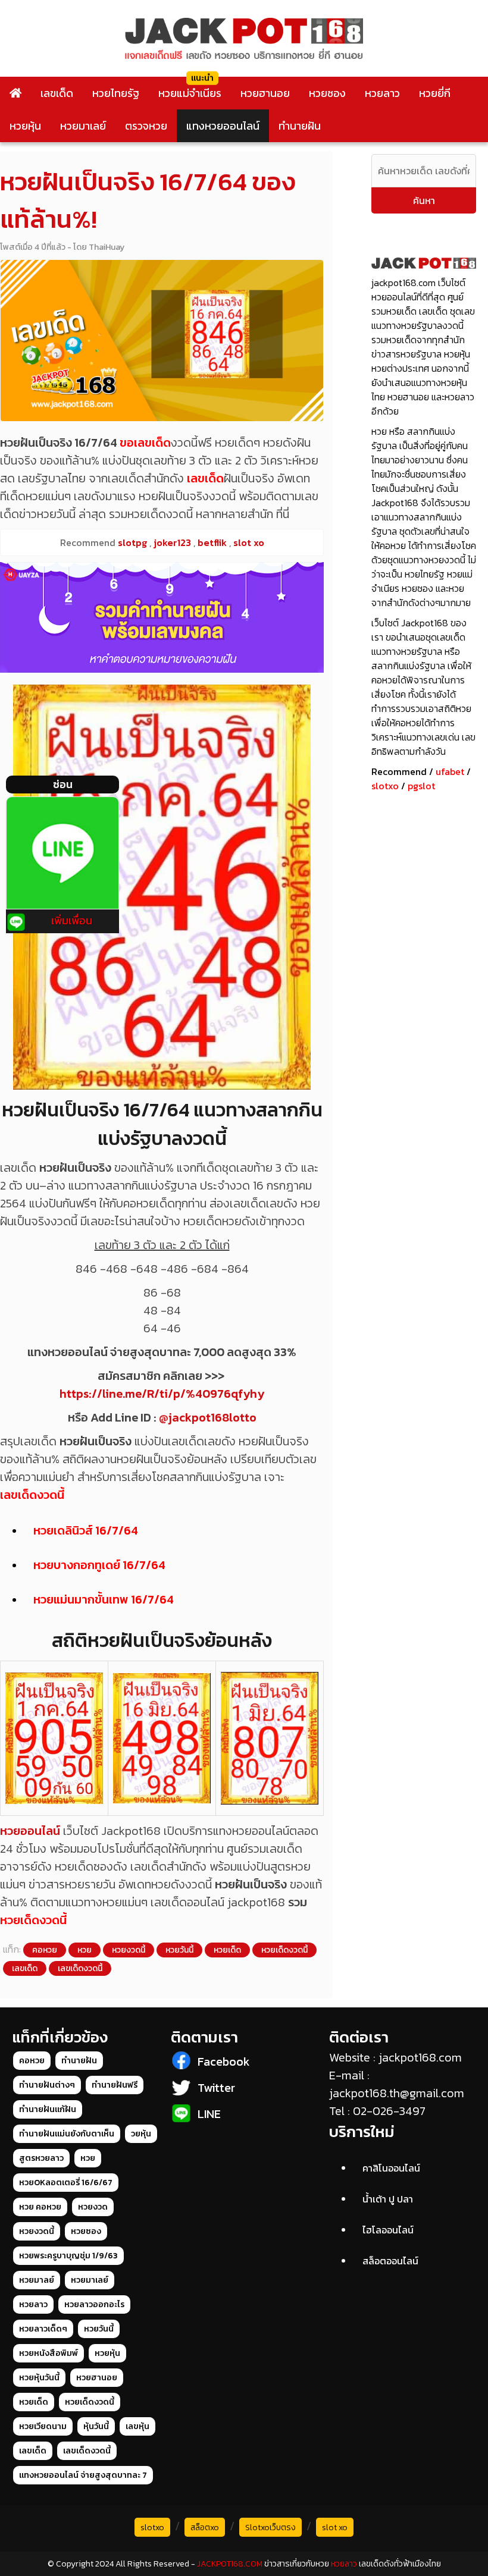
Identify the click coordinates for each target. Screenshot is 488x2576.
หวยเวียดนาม (43, 2426)
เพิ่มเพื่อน (72, 920)
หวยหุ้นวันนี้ (39, 2378)
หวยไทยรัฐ (116, 93)
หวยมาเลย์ (83, 126)
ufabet (450, 771)
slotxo (385, 786)
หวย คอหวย (40, 2207)
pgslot (421, 786)
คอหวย (45, 1950)
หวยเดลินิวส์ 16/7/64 (86, 1530)
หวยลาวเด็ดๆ (43, 2329)
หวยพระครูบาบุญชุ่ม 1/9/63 (68, 2256)
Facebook (224, 2062)
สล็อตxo (205, 2528)
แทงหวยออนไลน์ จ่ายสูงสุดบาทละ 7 (83, 2475)
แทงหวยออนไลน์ (223, 126)
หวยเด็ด (227, 1950)
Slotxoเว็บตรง (270, 2528)
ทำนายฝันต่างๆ (47, 2085)
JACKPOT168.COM (230, 2564)
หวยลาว (382, 93)
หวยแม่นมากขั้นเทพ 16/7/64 (104, 1599)
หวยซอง (327, 93)
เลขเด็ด (57, 93)
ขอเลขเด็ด (145, 443)
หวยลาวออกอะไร (94, 2304)
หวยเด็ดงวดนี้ (33, 1920)
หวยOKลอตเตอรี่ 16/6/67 (66, 2183)
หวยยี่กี (435, 93)
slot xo (335, 2528)
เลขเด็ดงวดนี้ (32, 1495)
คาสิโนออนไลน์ (391, 2168)
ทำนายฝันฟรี (115, 2085)
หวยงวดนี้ (129, 1950)
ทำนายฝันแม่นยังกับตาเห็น (67, 2134)
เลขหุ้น (137, 2426)
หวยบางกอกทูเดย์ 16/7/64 (99, 1565)
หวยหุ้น (25, 126)
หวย (85, 1950)
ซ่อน (63, 784)
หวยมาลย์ (37, 2280)
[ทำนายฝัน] (162, 617)
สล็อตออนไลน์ (390, 2261)
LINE (209, 2114)
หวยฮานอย (265, 93)
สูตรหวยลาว (41, 2158)
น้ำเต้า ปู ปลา (388, 2199)
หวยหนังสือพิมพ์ (49, 2353)
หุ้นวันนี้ (96, 2426)
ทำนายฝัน (300, 126)
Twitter (216, 2088)
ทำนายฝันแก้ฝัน (48, 2109)
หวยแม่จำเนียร (190, 93)
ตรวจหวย (146, 126)
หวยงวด (93, 2207)
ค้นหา (424, 200)
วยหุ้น (141, 2134)
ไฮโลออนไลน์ (388, 2230)
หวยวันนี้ (179, 1950)
